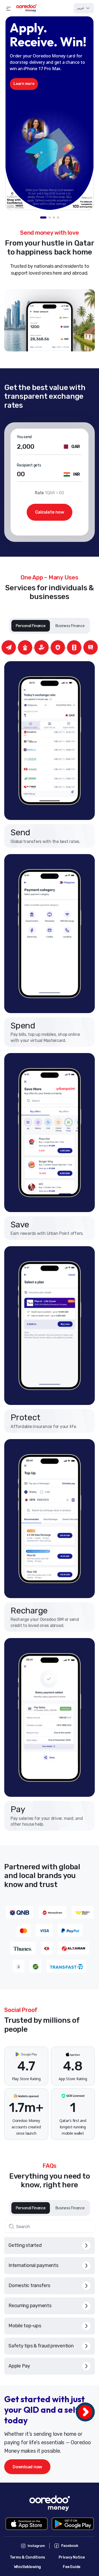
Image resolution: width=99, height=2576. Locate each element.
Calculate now (50, 512)
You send (24, 437)
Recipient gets (29, 465)
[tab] (43, 217)
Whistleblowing (28, 2567)
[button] (8, 8)
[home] (26, 8)
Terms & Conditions (28, 2557)
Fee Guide (72, 2567)
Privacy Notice (72, 2557)
